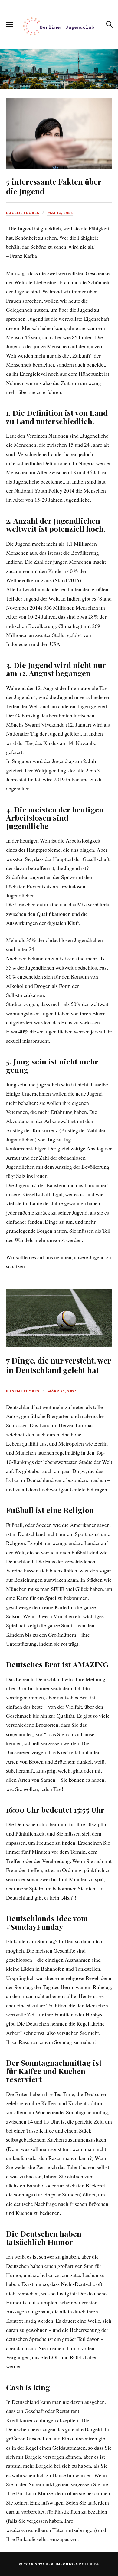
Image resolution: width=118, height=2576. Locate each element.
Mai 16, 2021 (60, 213)
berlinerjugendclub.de (72, 2564)
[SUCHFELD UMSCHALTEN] (109, 24)
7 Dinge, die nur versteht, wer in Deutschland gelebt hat (58, 1365)
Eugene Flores (23, 213)
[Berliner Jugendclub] (59, 27)
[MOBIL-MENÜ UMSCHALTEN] (10, 24)
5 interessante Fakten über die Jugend (54, 186)
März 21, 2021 (62, 1391)
